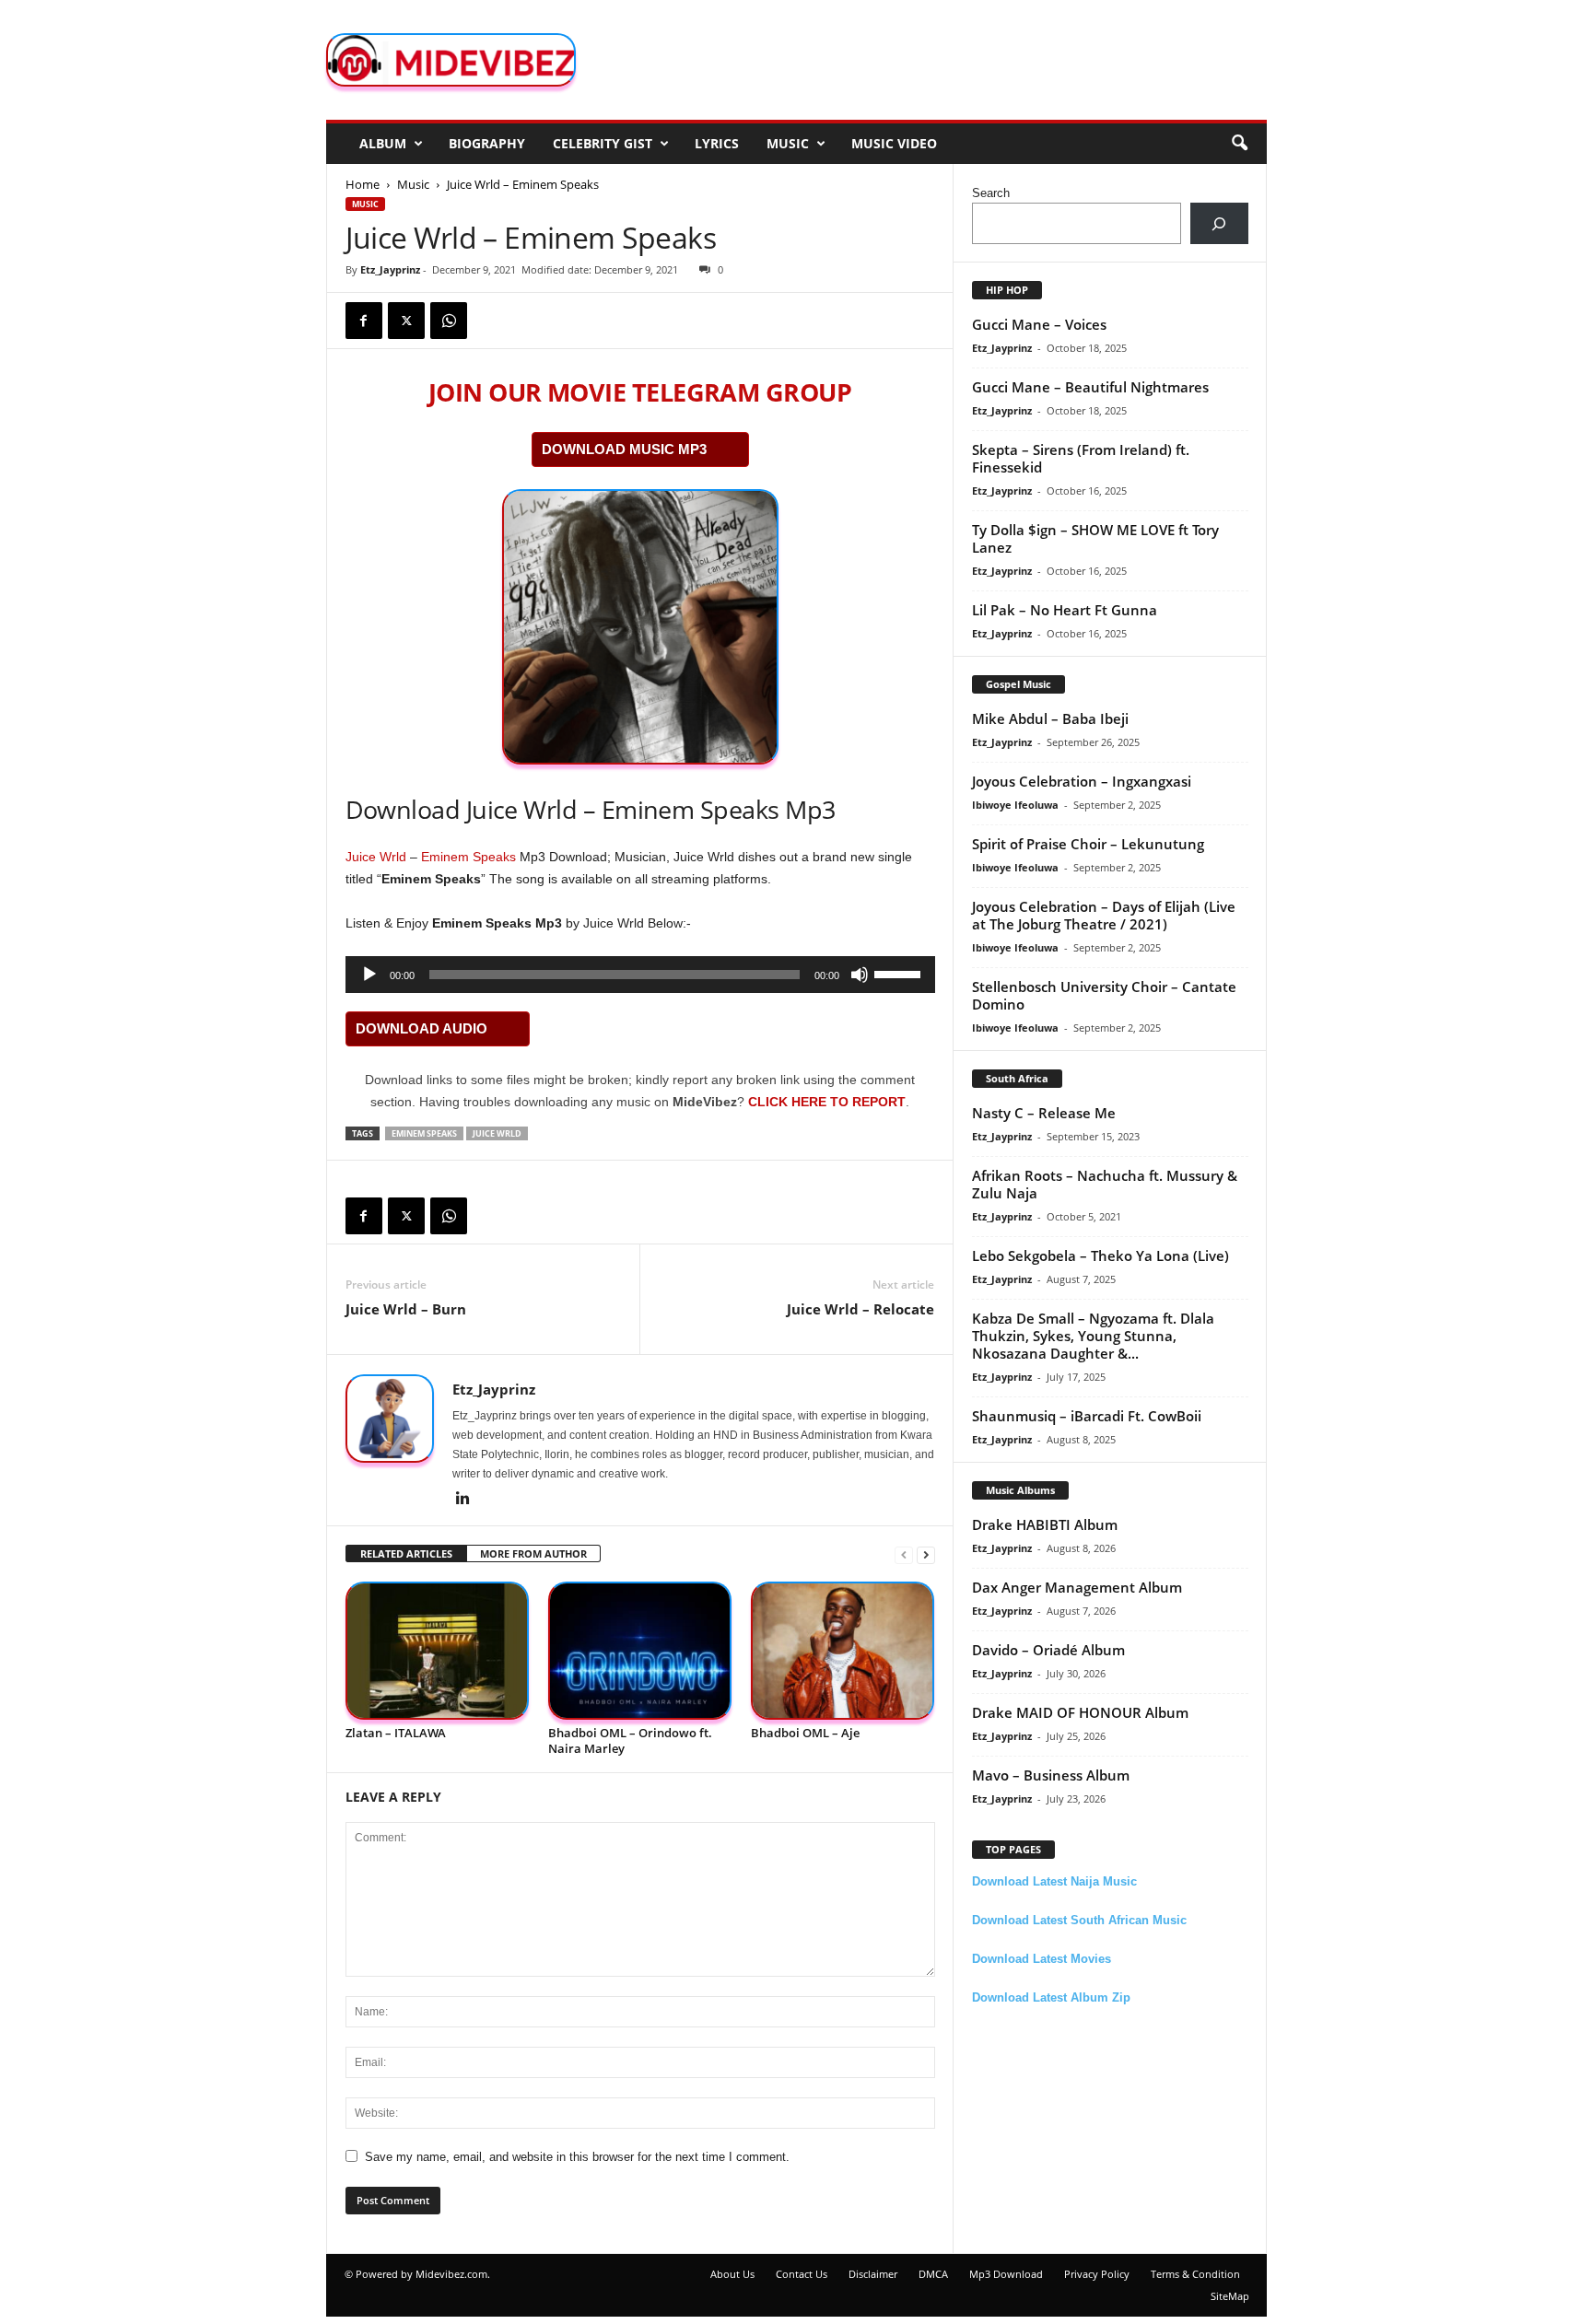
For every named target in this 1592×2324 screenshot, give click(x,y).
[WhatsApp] (449, 321)
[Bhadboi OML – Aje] (843, 1651)
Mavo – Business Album (1051, 1775)
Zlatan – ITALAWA (396, 1733)
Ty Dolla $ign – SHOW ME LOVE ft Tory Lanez (1095, 538)
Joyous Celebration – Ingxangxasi (1082, 781)
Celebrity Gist (603, 143)
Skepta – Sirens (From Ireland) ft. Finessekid (1081, 458)
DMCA (933, 2274)
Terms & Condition (1195, 2274)
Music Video (894, 143)
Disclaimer (873, 2274)
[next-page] (926, 1554)
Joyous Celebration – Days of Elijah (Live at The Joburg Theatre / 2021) (1104, 915)
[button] (1239, 144)
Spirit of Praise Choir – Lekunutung (1088, 844)
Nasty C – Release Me (1044, 1113)
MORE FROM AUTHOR (533, 1553)
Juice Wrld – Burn (406, 1309)
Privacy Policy (1097, 2274)
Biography (487, 143)
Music (788, 143)
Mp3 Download (1006, 2274)
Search (991, 193)
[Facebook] (364, 321)
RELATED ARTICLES (406, 1553)
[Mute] (860, 975)
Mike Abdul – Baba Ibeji (1050, 718)
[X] (406, 321)
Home (363, 184)
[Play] (369, 975)
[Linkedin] (463, 1500)
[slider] (900, 973)
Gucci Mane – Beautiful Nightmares (1090, 387)
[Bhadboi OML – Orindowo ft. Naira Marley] (640, 1651)
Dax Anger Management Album (1077, 1587)
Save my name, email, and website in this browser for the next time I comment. (577, 2157)
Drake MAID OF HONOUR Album (1080, 1712)
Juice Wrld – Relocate (860, 1309)
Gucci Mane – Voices (1039, 324)
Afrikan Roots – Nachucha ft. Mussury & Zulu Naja (1105, 1184)
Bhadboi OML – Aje (805, 1733)
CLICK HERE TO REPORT (827, 1102)
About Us (732, 2274)
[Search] (1219, 223)
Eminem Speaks (468, 857)
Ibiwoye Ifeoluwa (1015, 805)
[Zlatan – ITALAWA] (438, 1651)
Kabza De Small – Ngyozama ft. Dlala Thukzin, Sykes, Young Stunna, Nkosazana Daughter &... (1093, 1336)
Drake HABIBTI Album (1045, 1524)
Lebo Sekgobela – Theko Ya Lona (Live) (1100, 1255)
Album (383, 143)
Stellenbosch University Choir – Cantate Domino (1104, 995)
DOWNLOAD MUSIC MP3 (624, 449)
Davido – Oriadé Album (1048, 1650)
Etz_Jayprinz (390, 269)
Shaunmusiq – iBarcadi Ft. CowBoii (1087, 1416)
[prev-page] (904, 1554)
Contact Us (802, 2274)
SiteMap (1230, 2296)
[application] (640, 975)
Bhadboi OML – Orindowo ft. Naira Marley (630, 1740)
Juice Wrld (376, 857)
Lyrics (717, 143)
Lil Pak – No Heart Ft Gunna (1065, 610)
